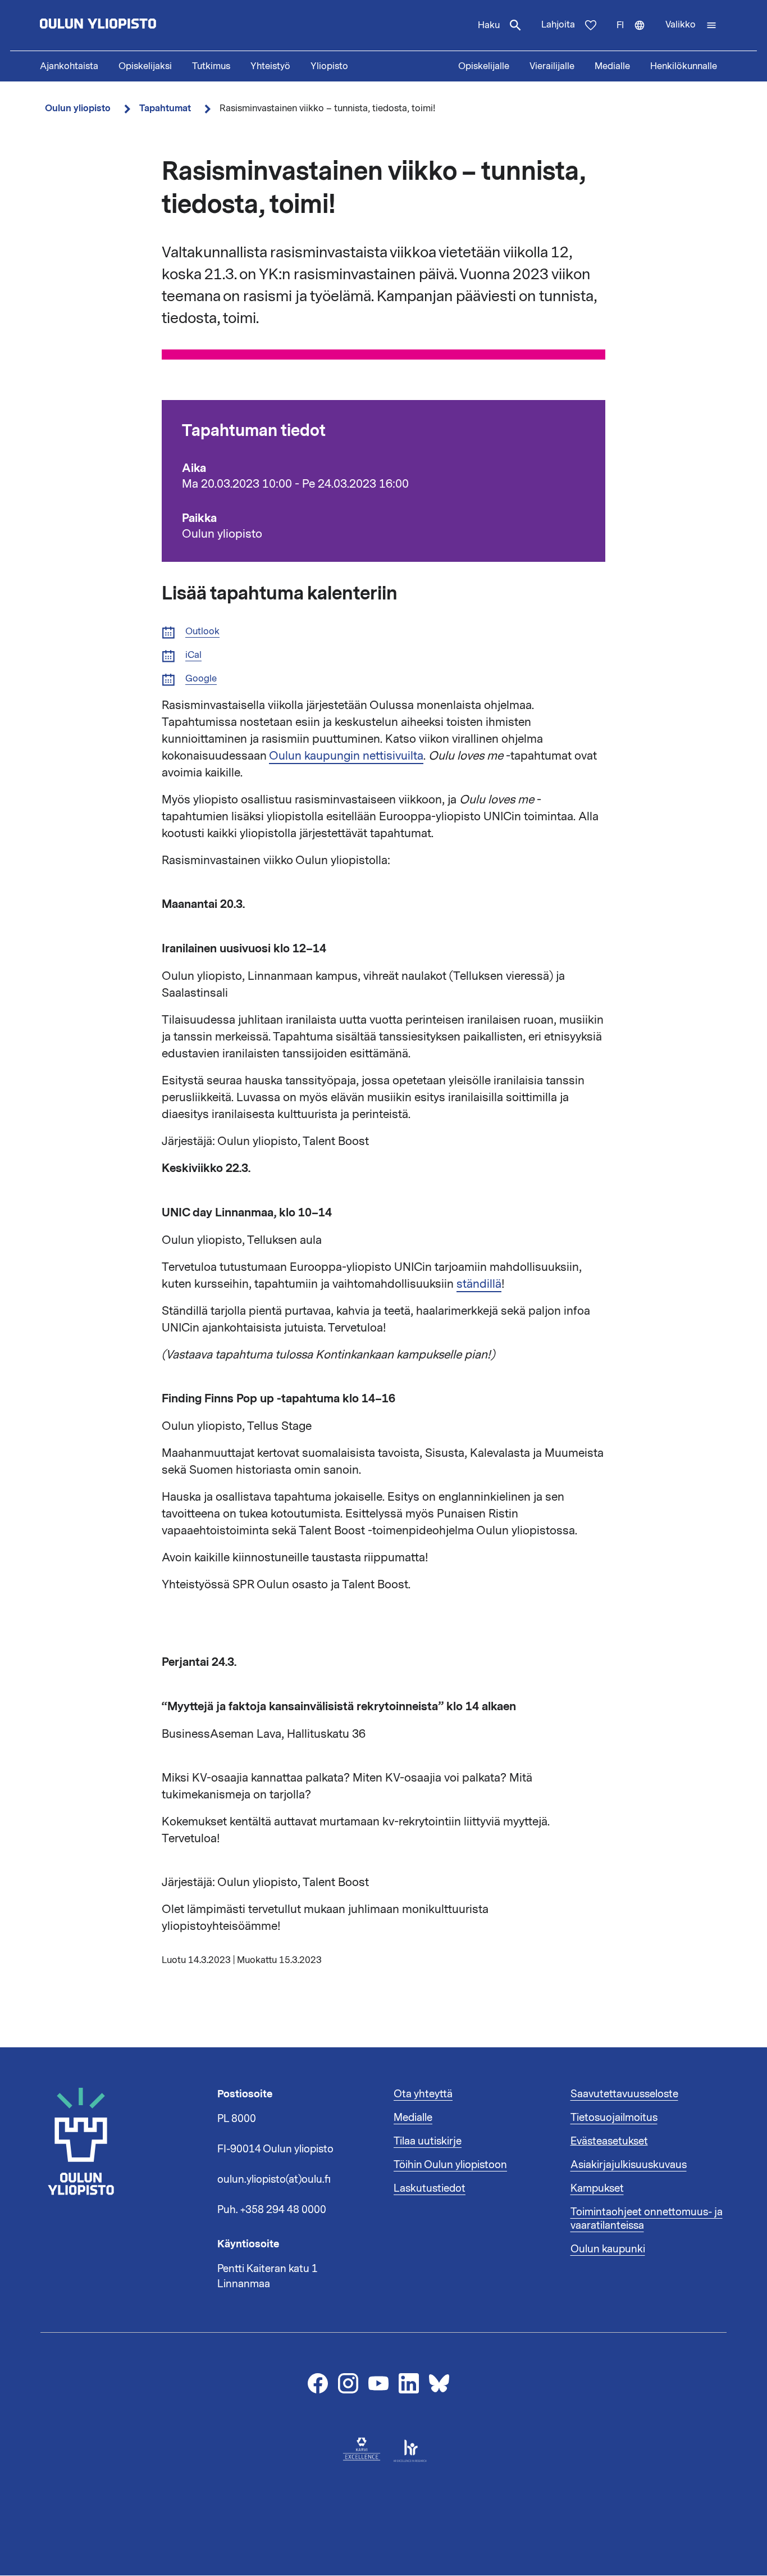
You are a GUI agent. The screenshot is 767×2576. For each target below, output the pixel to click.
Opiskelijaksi (145, 66)
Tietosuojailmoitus (614, 2118)
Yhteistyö (270, 66)
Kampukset (597, 2188)
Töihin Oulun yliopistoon (450, 2165)
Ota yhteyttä (423, 2094)
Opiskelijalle (484, 66)
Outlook (202, 632)
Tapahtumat (165, 108)
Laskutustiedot (430, 2188)
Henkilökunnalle (684, 66)
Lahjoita (558, 25)
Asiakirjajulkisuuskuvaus (629, 2165)
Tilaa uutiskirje (428, 2141)
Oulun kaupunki (608, 2249)
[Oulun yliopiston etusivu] (134, 25)
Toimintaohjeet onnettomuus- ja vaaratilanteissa (647, 2219)
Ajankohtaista (69, 66)
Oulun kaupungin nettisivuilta (346, 756)
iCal (193, 655)
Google (201, 679)
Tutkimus (211, 66)
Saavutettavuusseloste (624, 2094)
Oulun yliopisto (78, 108)
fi (636, 35)
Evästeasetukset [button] (609, 2141)
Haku (489, 25)
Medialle (612, 66)
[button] (691, 25)
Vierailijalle (552, 66)
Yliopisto (329, 66)
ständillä (479, 1284)
